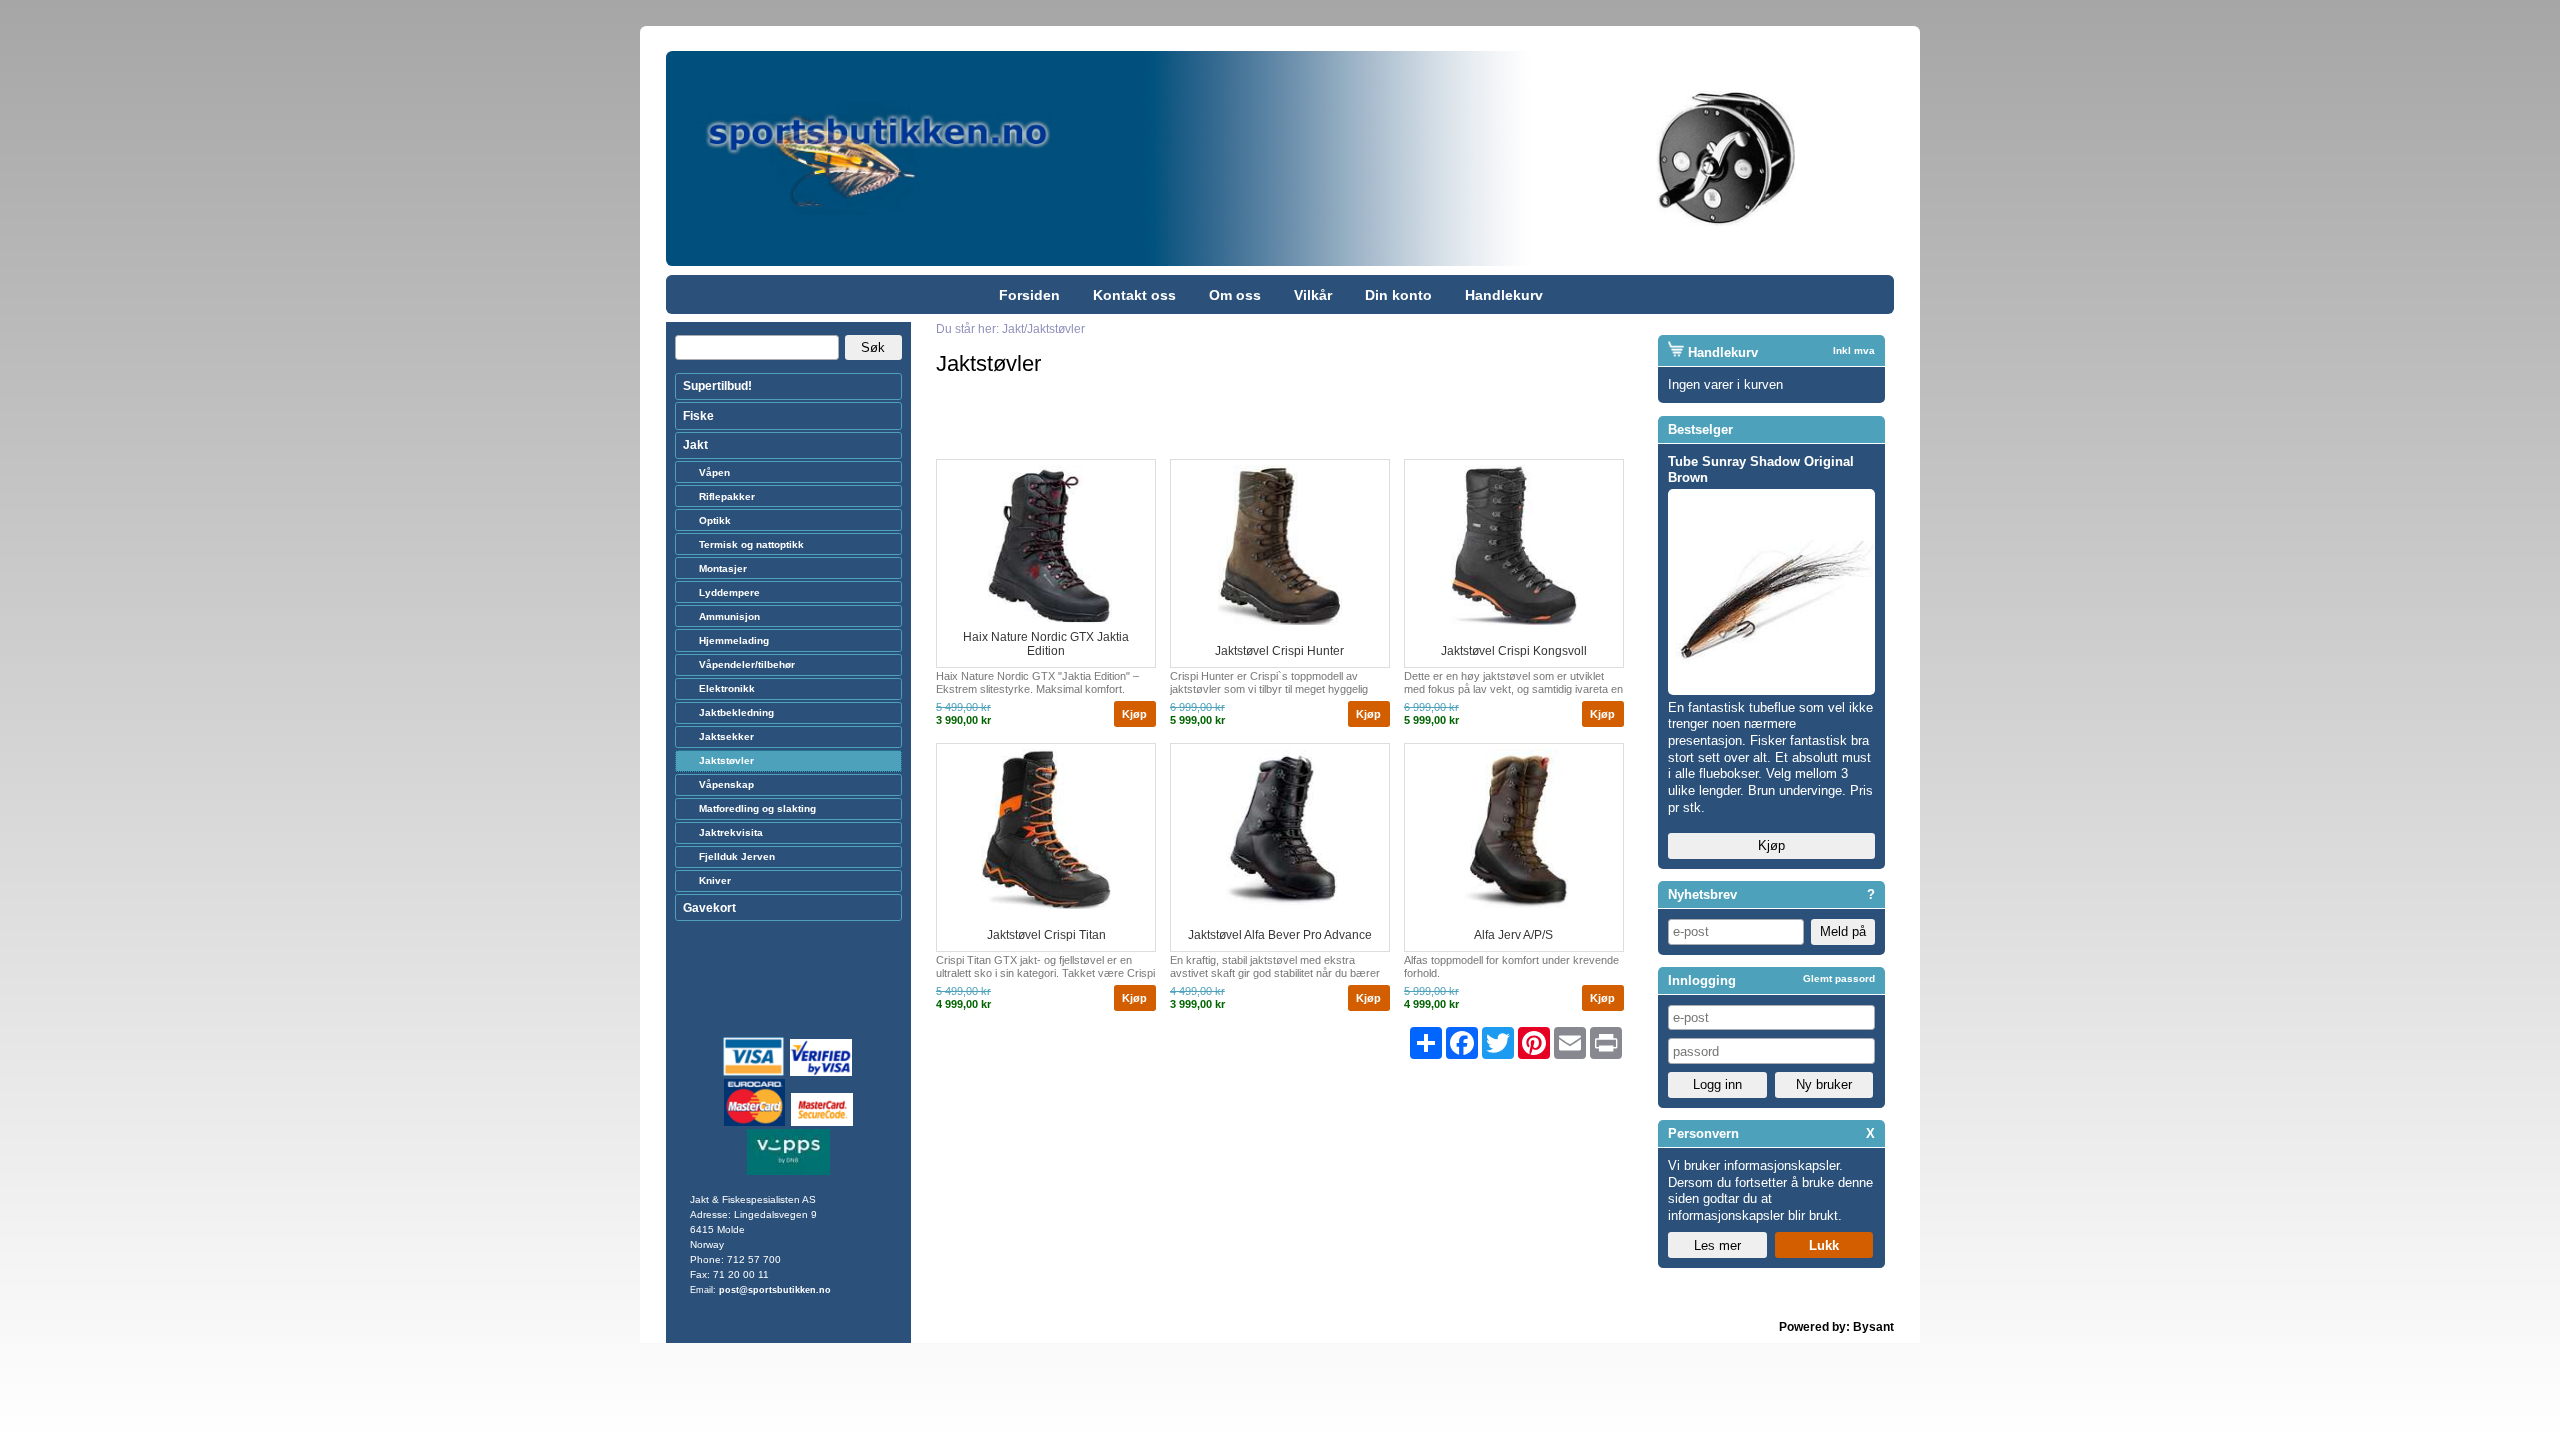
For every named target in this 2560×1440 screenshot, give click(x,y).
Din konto (1398, 295)
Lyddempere (729, 592)
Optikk (715, 520)
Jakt (695, 445)
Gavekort (709, 908)
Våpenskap (726, 784)
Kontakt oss (1134, 295)
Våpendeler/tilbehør (747, 664)
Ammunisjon (729, 616)
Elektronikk (727, 688)
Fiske (698, 416)
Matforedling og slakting (757, 808)
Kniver (715, 880)
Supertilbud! (717, 386)
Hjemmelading (734, 640)
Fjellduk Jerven (737, 856)
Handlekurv (1504, 295)
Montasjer (723, 568)
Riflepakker (727, 496)
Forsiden (1029, 295)
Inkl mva (1854, 350)
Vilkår (1313, 295)
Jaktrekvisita (731, 832)
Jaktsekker (726, 736)
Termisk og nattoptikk (751, 544)
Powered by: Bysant (1836, 1327)
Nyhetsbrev (1702, 894)
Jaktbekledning (736, 712)
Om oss (1235, 295)
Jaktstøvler (726, 760)
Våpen (714, 472)
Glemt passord (1839, 978)
